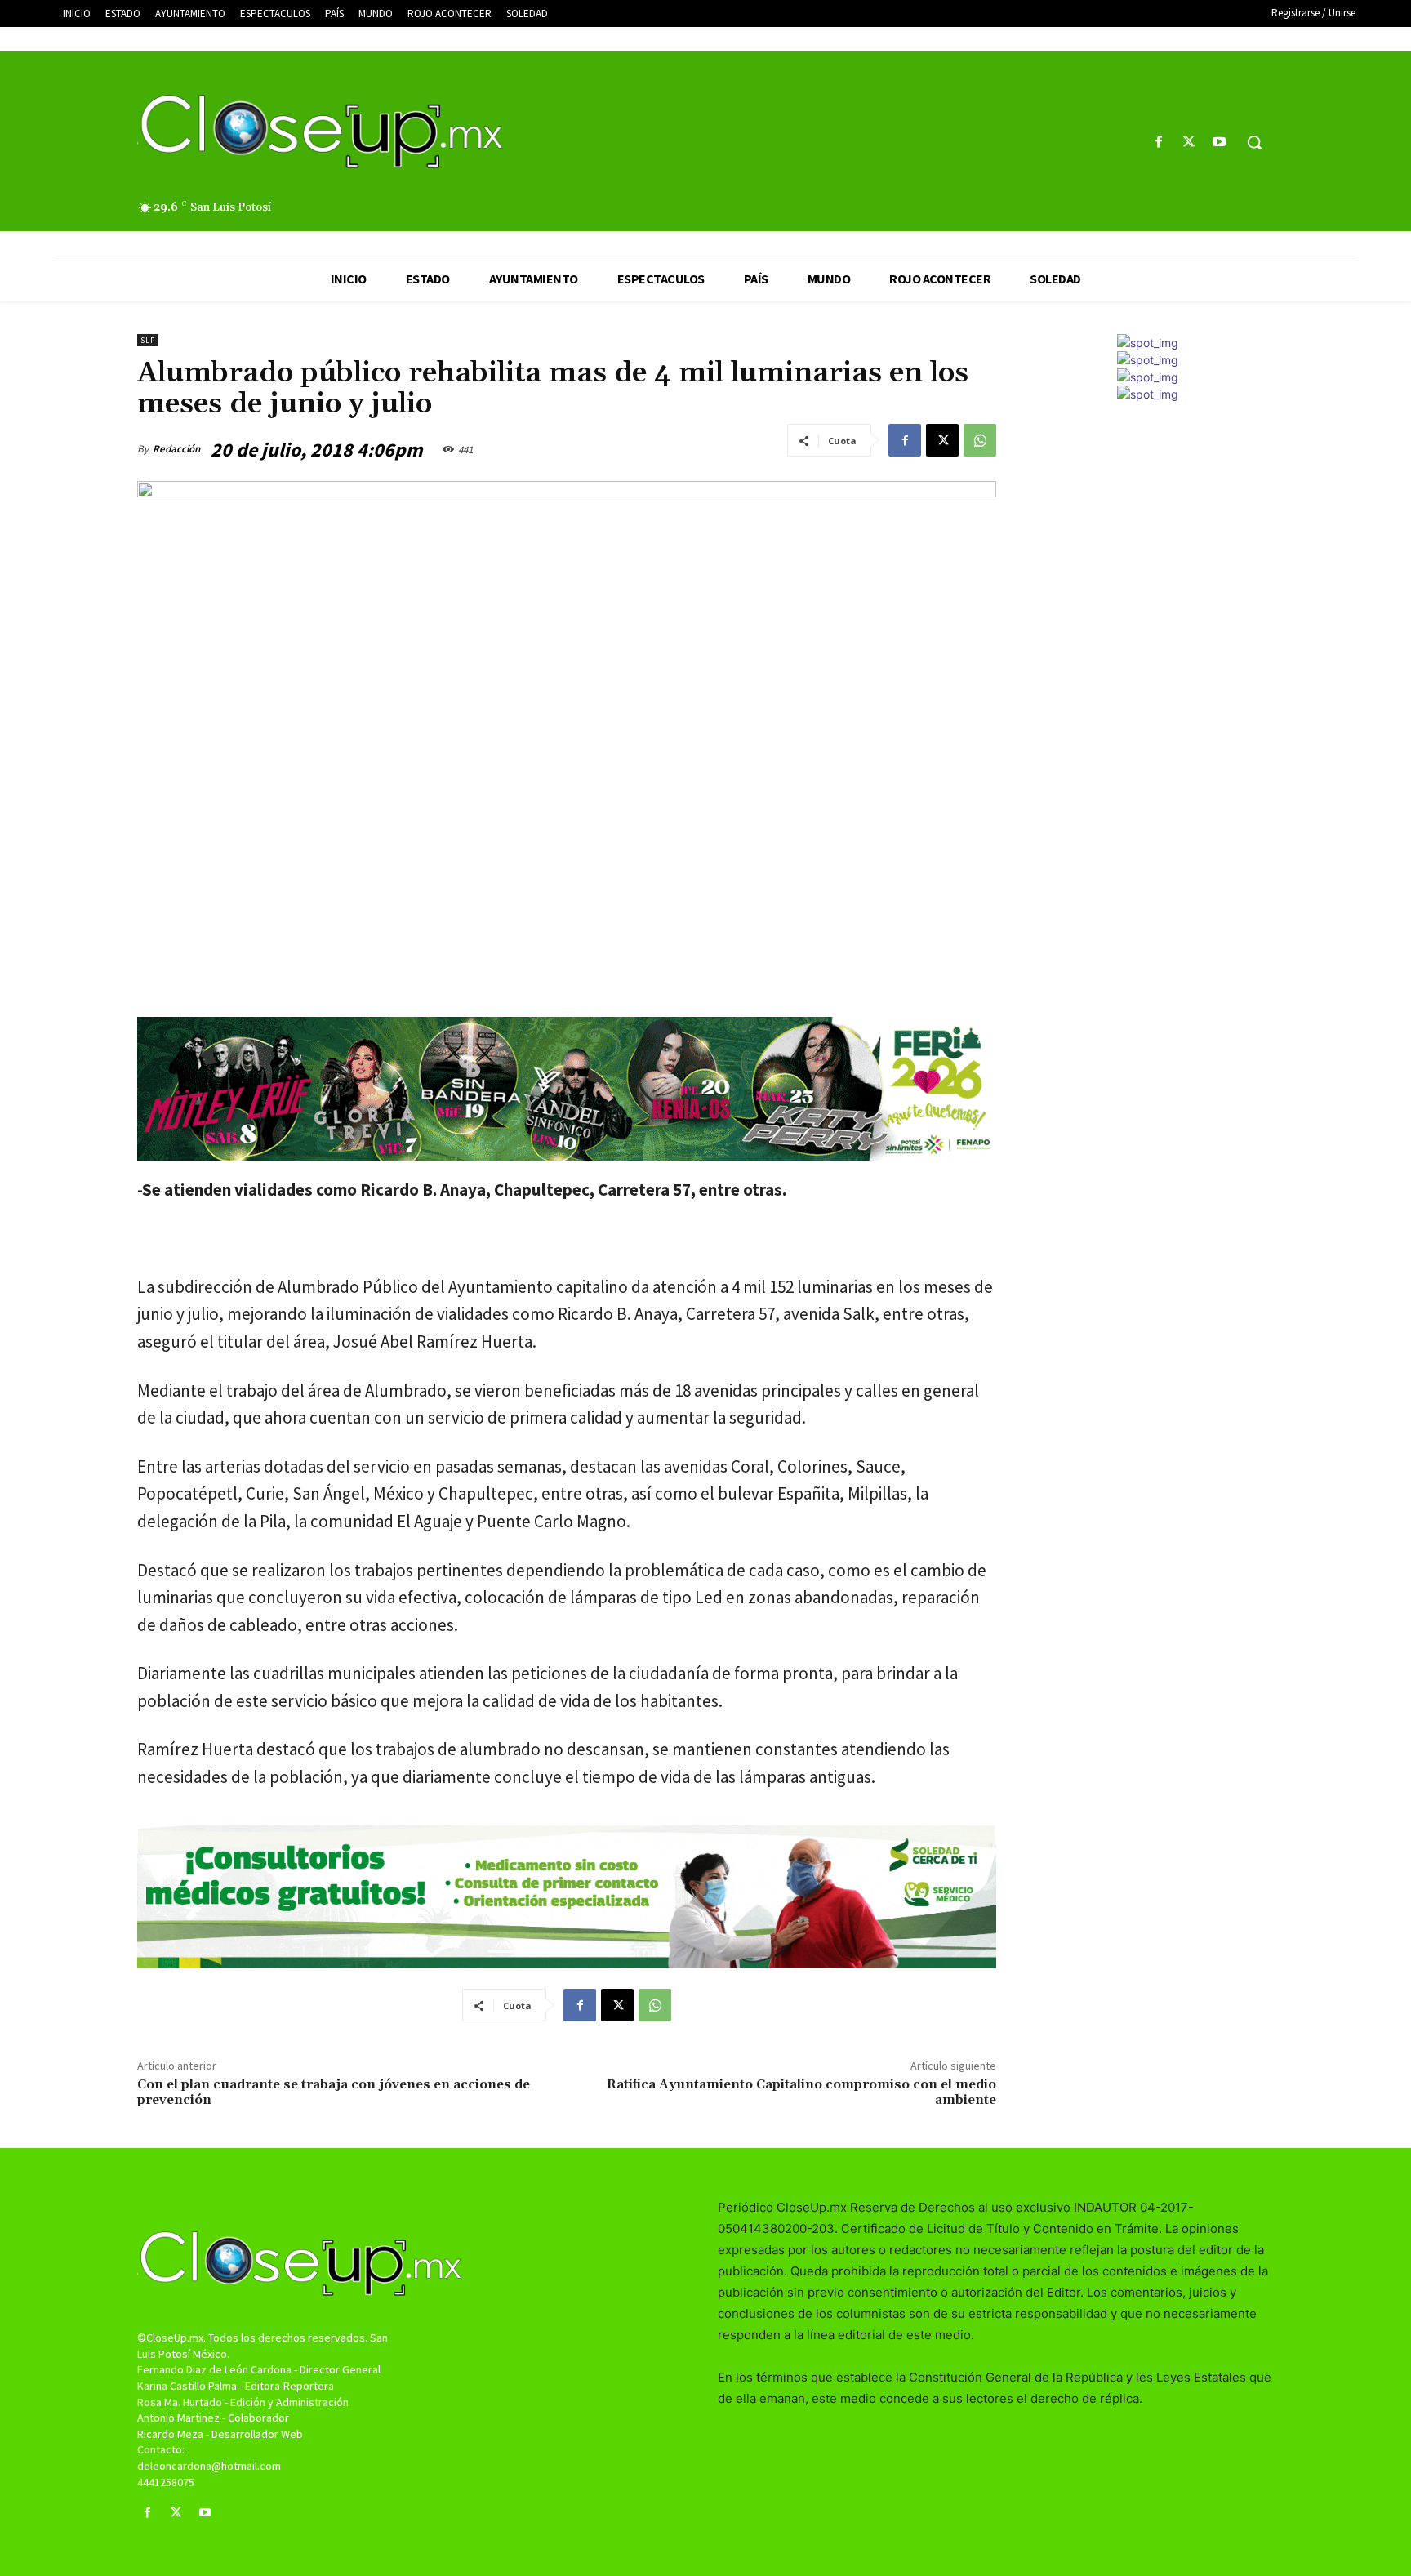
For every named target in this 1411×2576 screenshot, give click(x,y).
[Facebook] (1158, 143)
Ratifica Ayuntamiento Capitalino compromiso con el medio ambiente (801, 2092)
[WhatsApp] (980, 440)
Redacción (176, 449)
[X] (1189, 143)
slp (148, 340)
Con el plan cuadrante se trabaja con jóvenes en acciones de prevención (334, 2092)
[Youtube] (1220, 143)
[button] (1254, 142)
